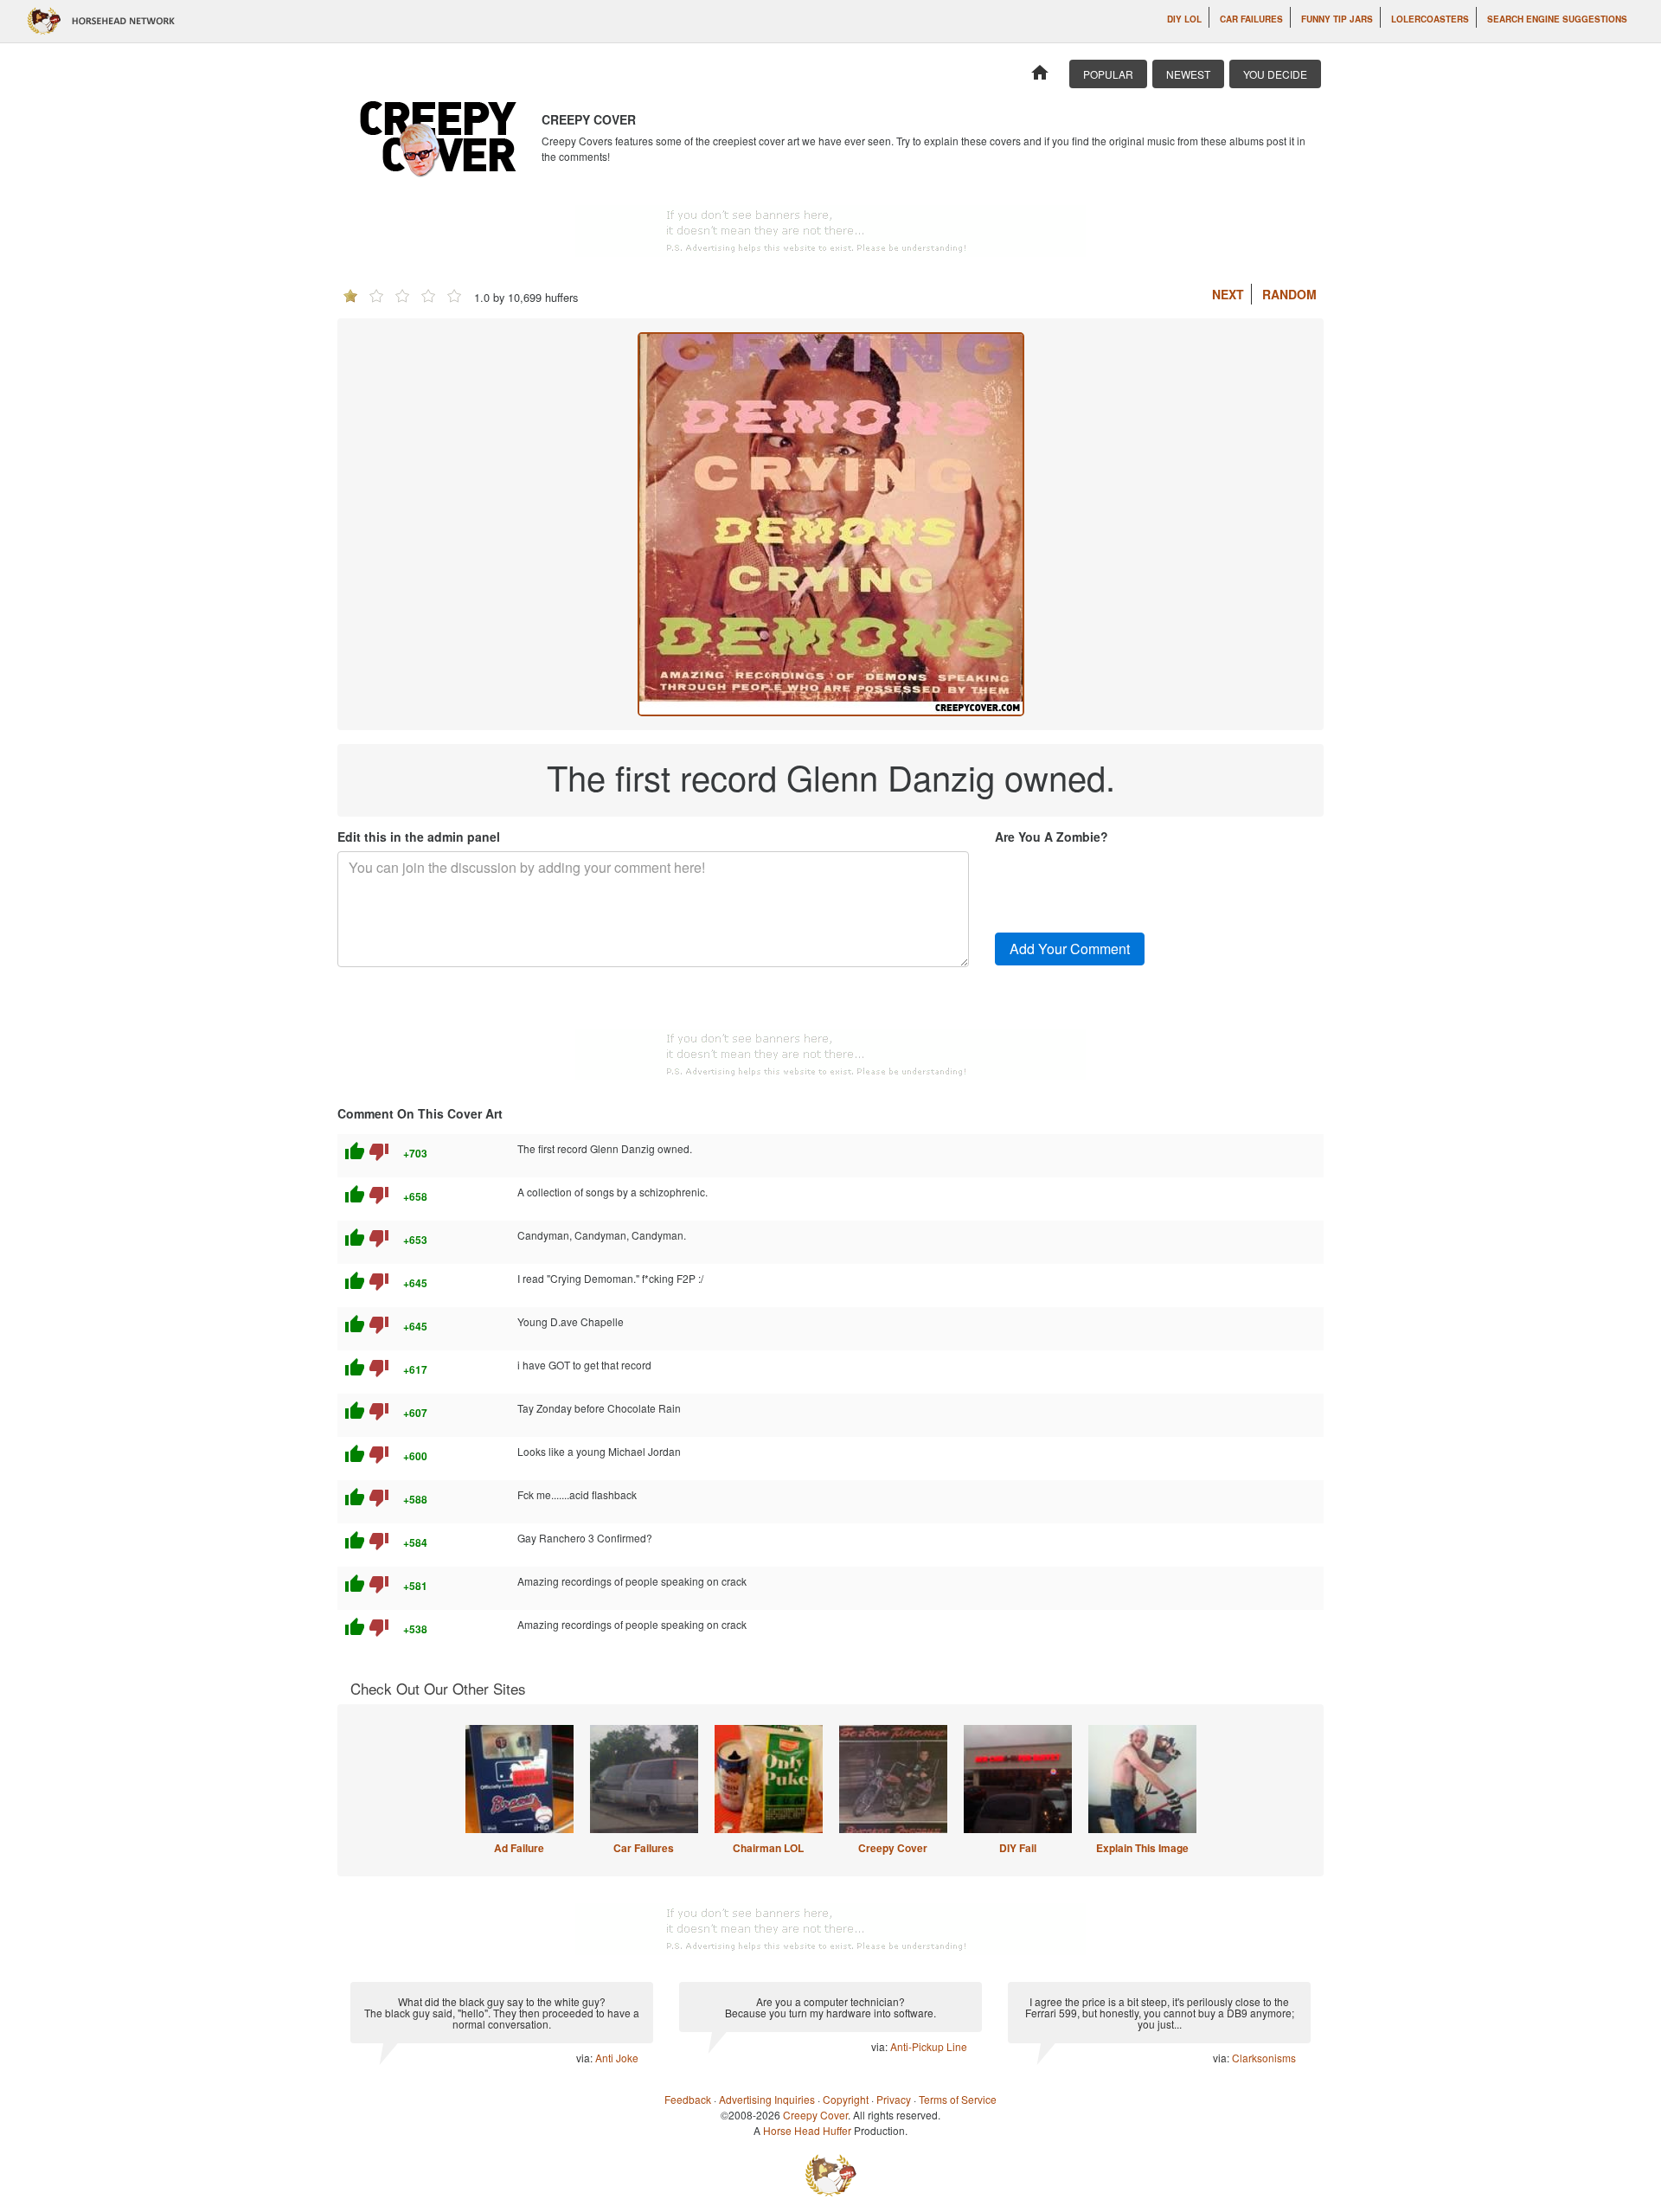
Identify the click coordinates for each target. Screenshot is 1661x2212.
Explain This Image (1142, 1848)
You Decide (1275, 74)
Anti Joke (617, 2058)
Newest (1188, 74)
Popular (1108, 74)
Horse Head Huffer (807, 2130)
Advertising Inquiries (767, 2099)
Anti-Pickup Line (929, 2046)
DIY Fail (1018, 1848)
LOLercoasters (1430, 19)
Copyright (846, 2099)
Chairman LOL (768, 1848)
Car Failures (1251, 19)
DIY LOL (1184, 19)
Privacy (894, 2099)
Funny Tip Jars (1337, 19)
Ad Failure (519, 1848)
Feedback (688, 2099)
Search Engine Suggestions (1557, 19)
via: (586, 2058)
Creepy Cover (893, 1848)
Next (1228, 294)
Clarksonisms (1264, 2058)
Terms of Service (958, 2099)
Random (1289, 294)
